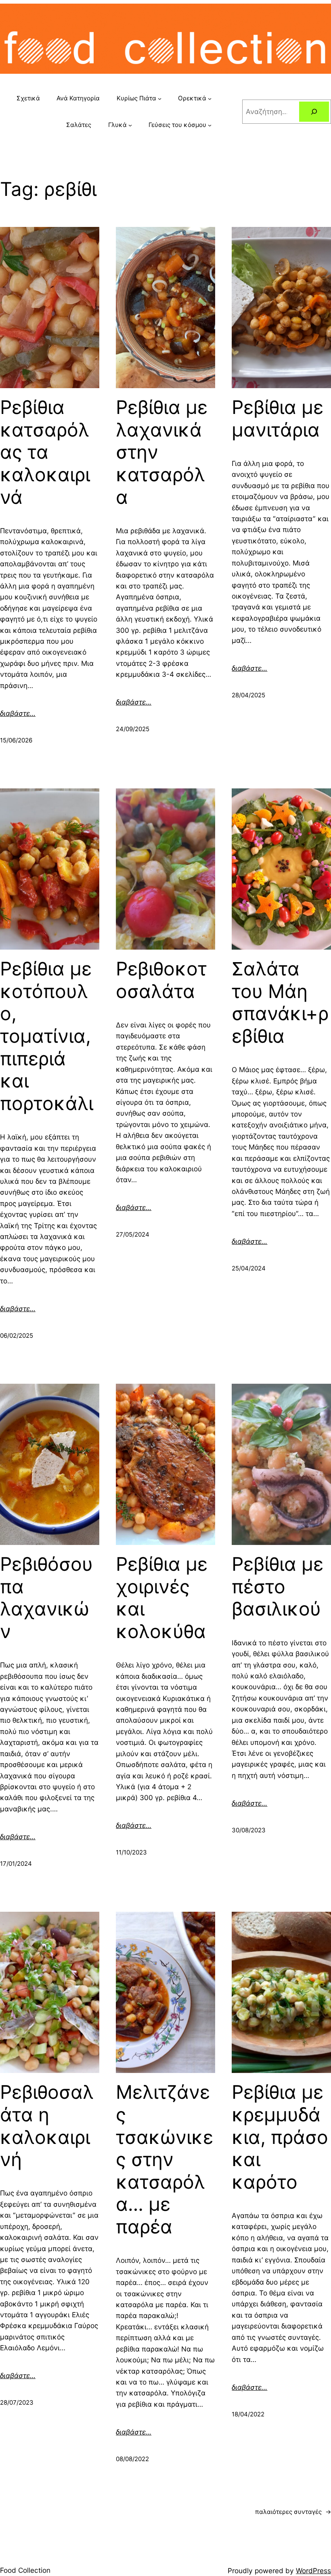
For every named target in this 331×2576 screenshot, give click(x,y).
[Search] (314, 112)
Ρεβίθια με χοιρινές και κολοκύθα (162, 1598)
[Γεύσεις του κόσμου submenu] (210, 125)
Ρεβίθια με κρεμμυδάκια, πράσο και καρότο (280, 2137)
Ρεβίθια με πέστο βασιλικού (278, 1586)
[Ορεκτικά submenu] (210, 99)
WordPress (313, 2571)
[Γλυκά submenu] (130, 125)
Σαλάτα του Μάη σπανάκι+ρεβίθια (280, 1002)
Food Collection (25, 2570)
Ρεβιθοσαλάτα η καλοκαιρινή (47, 2126)
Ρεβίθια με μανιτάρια (278, 419)
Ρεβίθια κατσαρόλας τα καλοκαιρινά (45, 452)
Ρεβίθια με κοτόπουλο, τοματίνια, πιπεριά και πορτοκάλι (47, 1036)
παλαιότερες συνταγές (293, 2512)
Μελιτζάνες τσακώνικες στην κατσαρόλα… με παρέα (164, 2159)
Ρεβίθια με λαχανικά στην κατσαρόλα (162, 452)
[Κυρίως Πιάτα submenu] (160, 99)
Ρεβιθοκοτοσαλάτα (161, 980)
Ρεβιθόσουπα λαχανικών (46, 1598)
